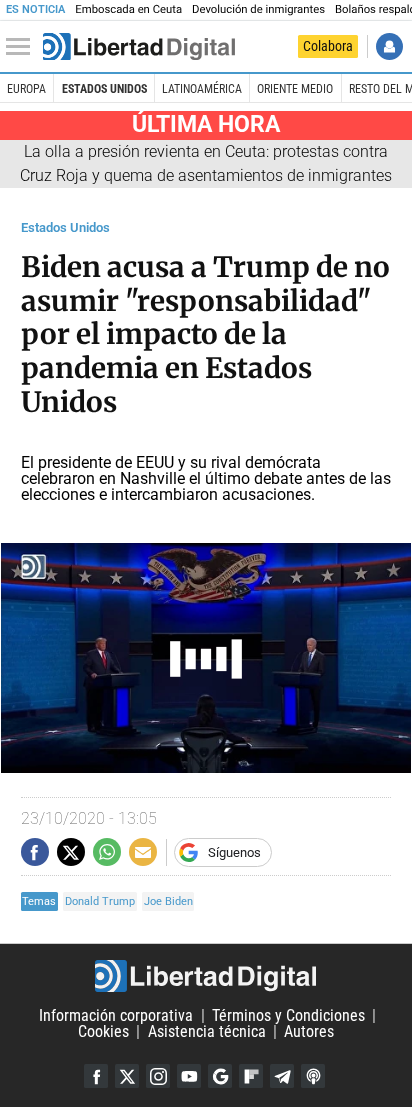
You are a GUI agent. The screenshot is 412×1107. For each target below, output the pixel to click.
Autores (309, 1031)
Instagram (158, 1076)
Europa (26, 89)
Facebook (96, 1076)
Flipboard (251, 1076)
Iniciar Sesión (389, 46)
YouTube (189, 1076)
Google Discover (220, 1076)
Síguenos (234, 852)
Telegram (282, 1076)
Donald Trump (100, 901)
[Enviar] (107, 852)
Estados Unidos (104, 89)
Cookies (103, 1031)
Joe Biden (168, 901)
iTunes (313, 1076)
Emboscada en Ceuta (128, 9)
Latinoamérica (202, 89)
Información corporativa (116, 1015)
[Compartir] (35, 852)
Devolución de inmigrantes (258, 9)
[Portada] (139, 47)
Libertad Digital (206, 976)
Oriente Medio (295, 89)
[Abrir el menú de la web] (23, 47)
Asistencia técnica (207, 1031)
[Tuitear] (71, 852)
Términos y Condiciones (288, 1015)
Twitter (127, 1076)
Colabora (328, 46)
